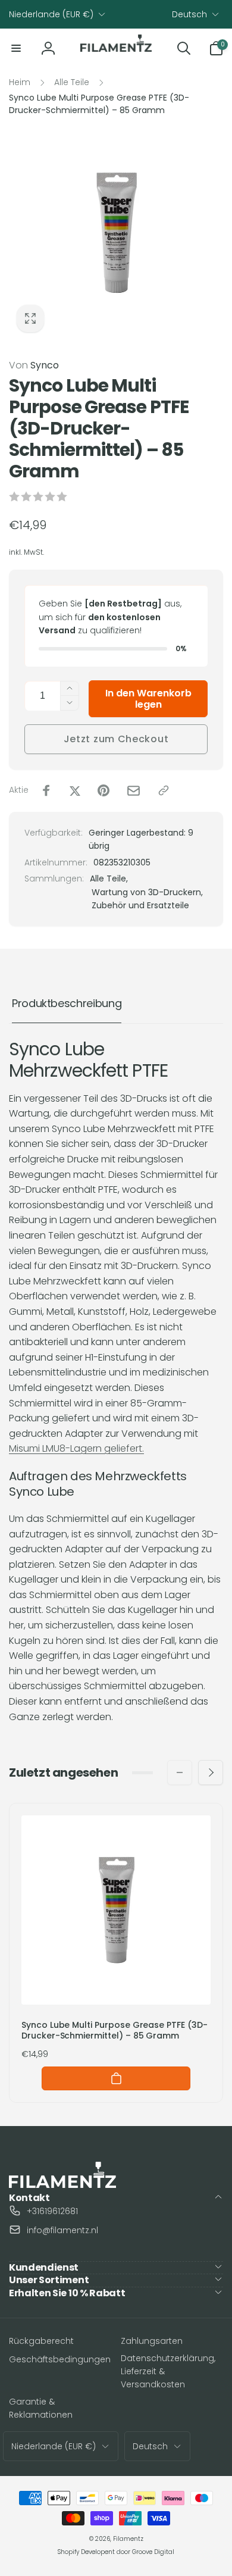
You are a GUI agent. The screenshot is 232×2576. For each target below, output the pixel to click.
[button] (16, 48)
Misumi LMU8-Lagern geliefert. (76, 1448)
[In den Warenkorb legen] (116, 2078)
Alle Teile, (109, 879)
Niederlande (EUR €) (51, 14)
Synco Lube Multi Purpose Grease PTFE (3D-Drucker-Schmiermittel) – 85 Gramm (115, 2030)
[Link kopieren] (164, 790)
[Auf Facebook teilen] (46, 790)
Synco (34, 365)
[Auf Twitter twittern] (75, 790)
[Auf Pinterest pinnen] (104, 790)
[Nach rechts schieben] (211, 1772)
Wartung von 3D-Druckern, (147, 892)
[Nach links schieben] (180, 1772)
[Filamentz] (62, 2185)
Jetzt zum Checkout (116, 739)
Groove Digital (153, 2552)
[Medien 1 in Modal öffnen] (116, 233)
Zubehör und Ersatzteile (140, 905)
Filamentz (128, 2539)
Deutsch (189, 14)
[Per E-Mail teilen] (134, 791)
